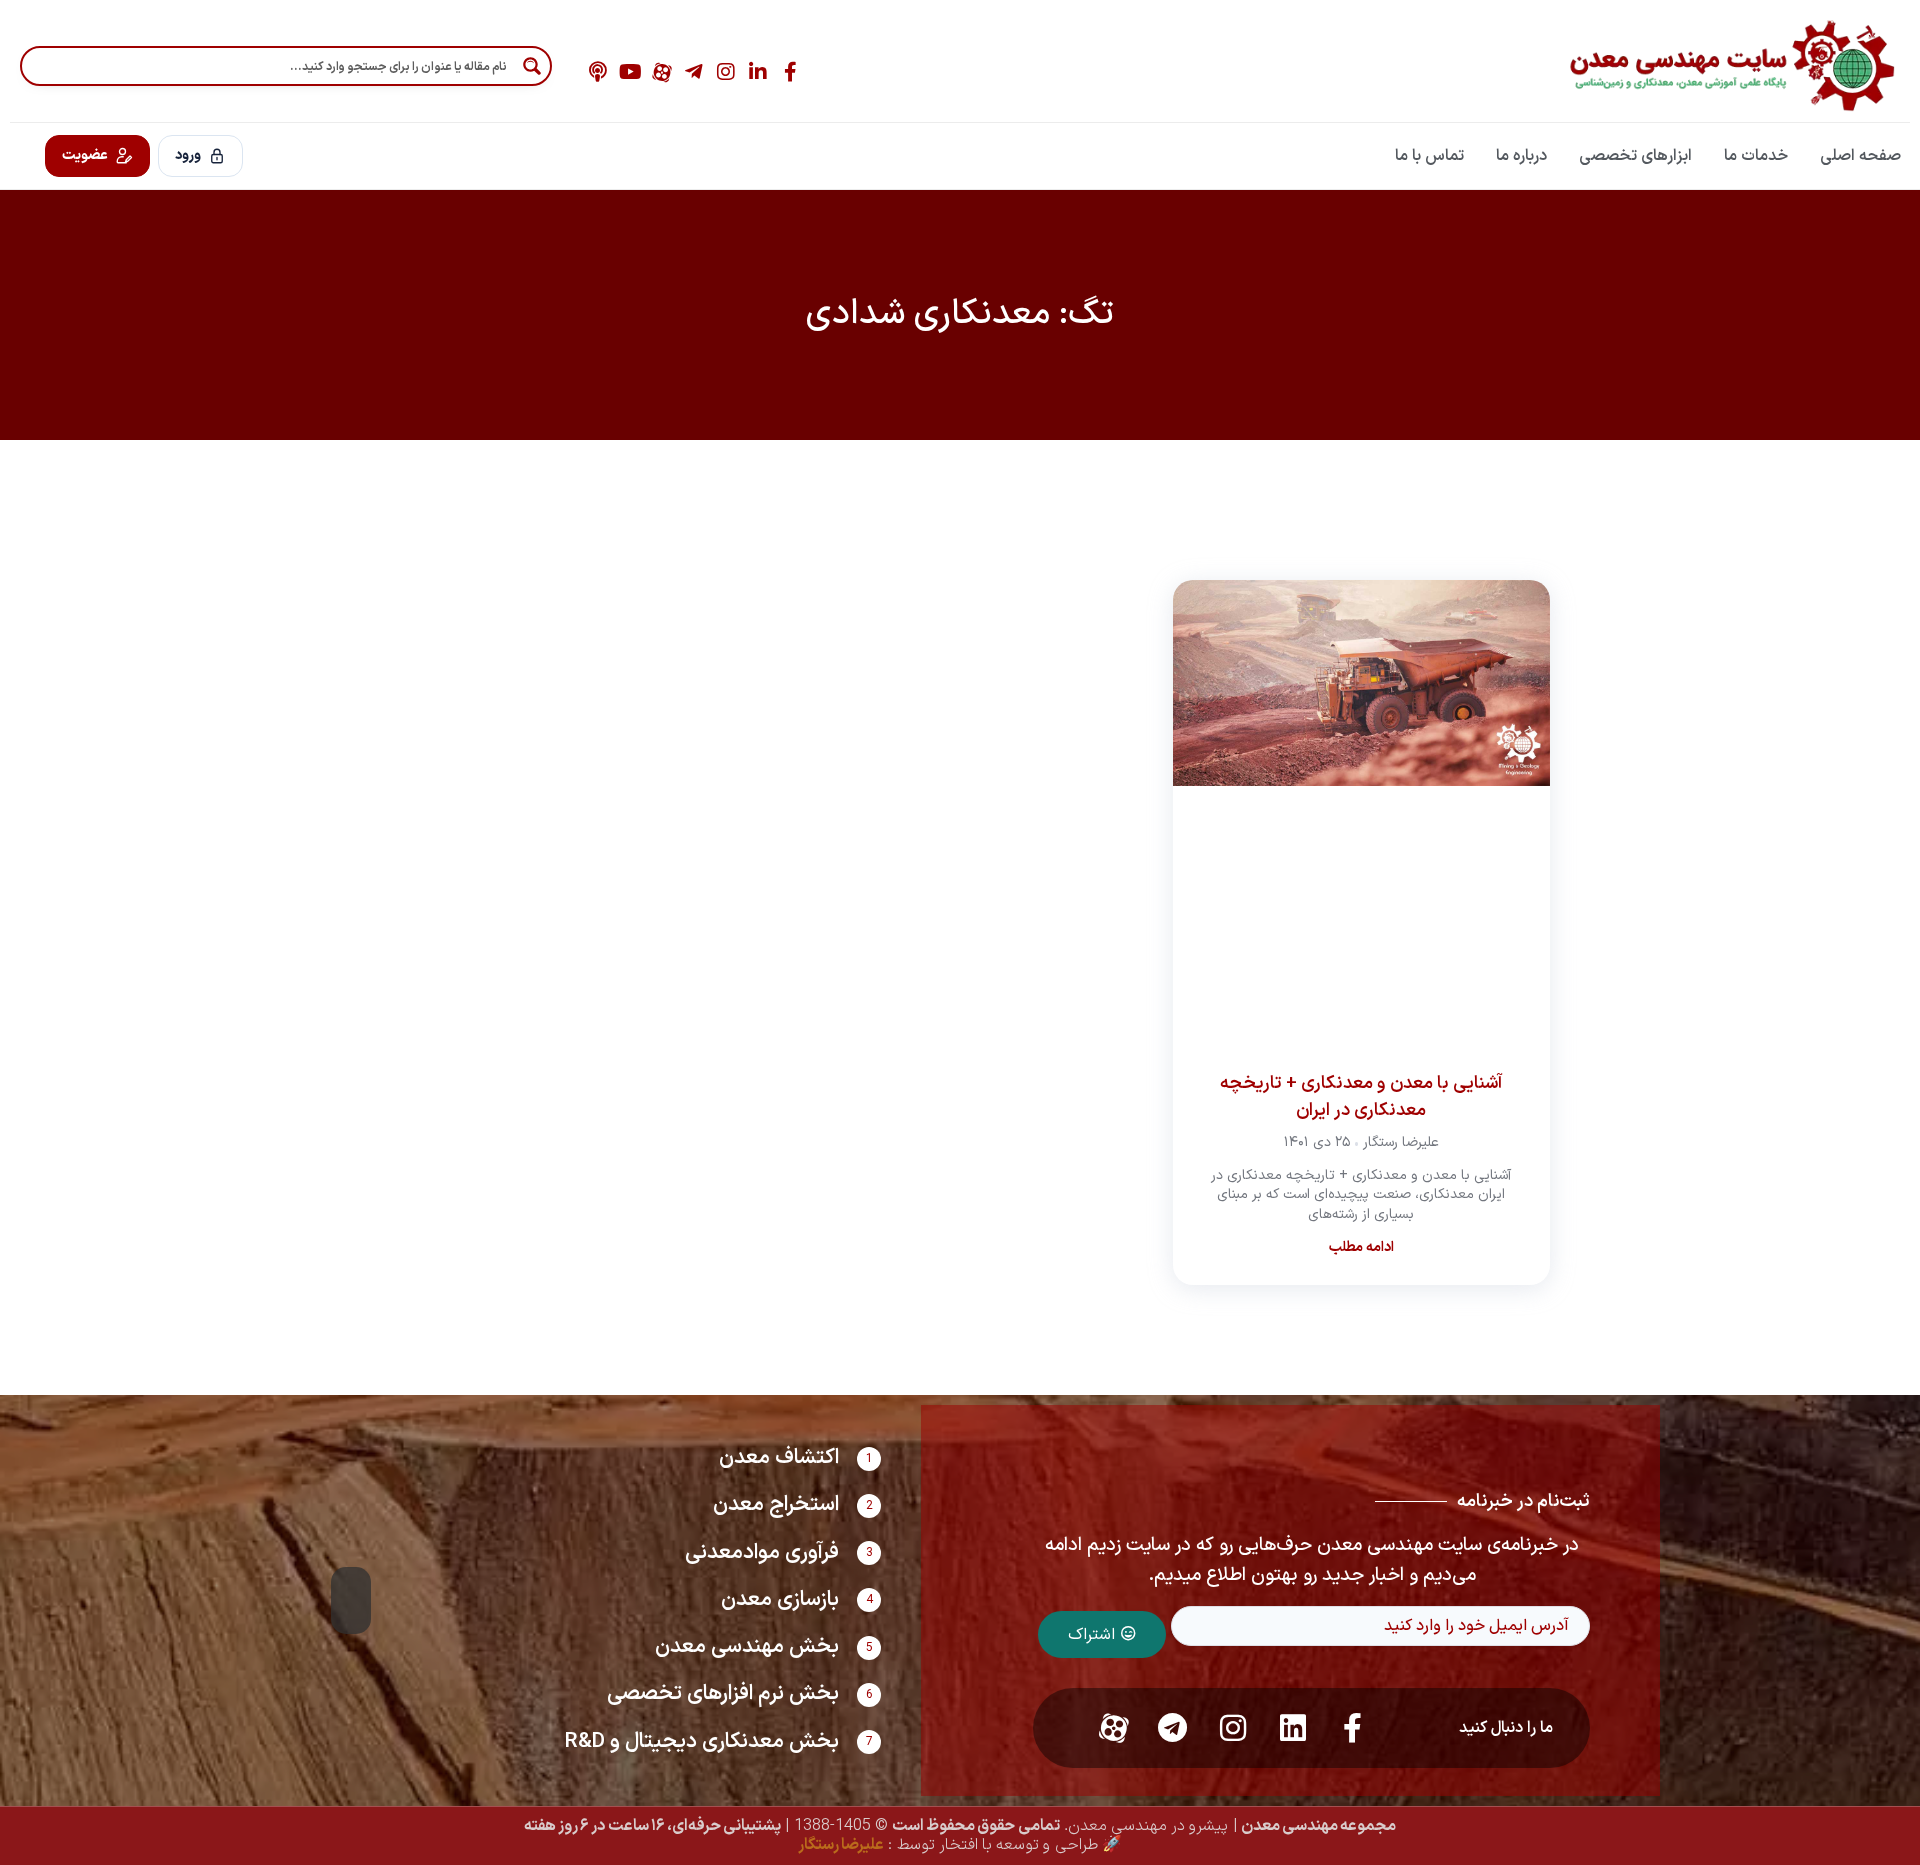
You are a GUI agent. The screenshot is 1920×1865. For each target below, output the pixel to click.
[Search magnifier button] (532, 66)
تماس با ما (1429, 156)
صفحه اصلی (1860, 156)
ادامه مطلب (1361, 1247)
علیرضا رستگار (841, 1845)
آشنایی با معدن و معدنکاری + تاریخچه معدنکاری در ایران (1361, 1097)
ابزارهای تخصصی (1635, 156)
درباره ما (1521, 156)
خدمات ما (1756, 156)
